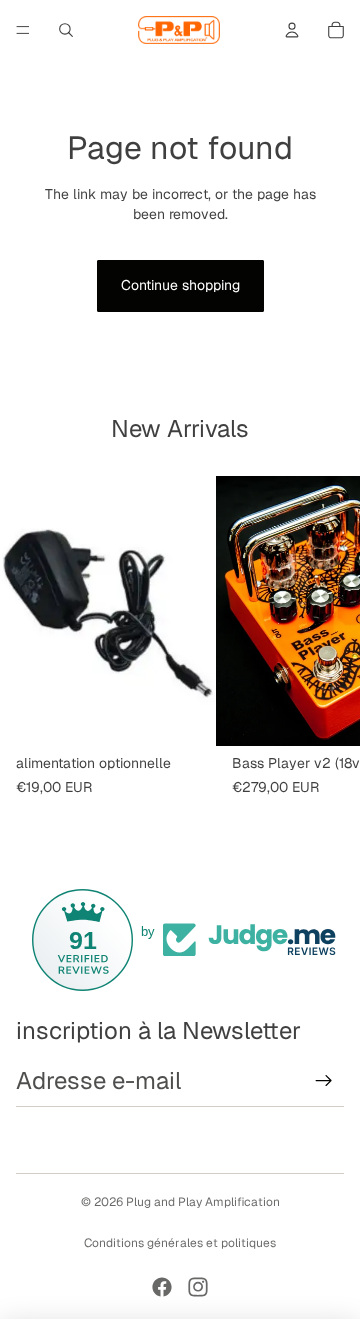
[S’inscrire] (324, 1081)
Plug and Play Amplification (203, 1202)
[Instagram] (198, 1287)
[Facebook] (162, 1287)
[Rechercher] (66, 30)
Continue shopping (180, 285)
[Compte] (292, 30)
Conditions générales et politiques (180, 1243)
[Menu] (23, 30)
